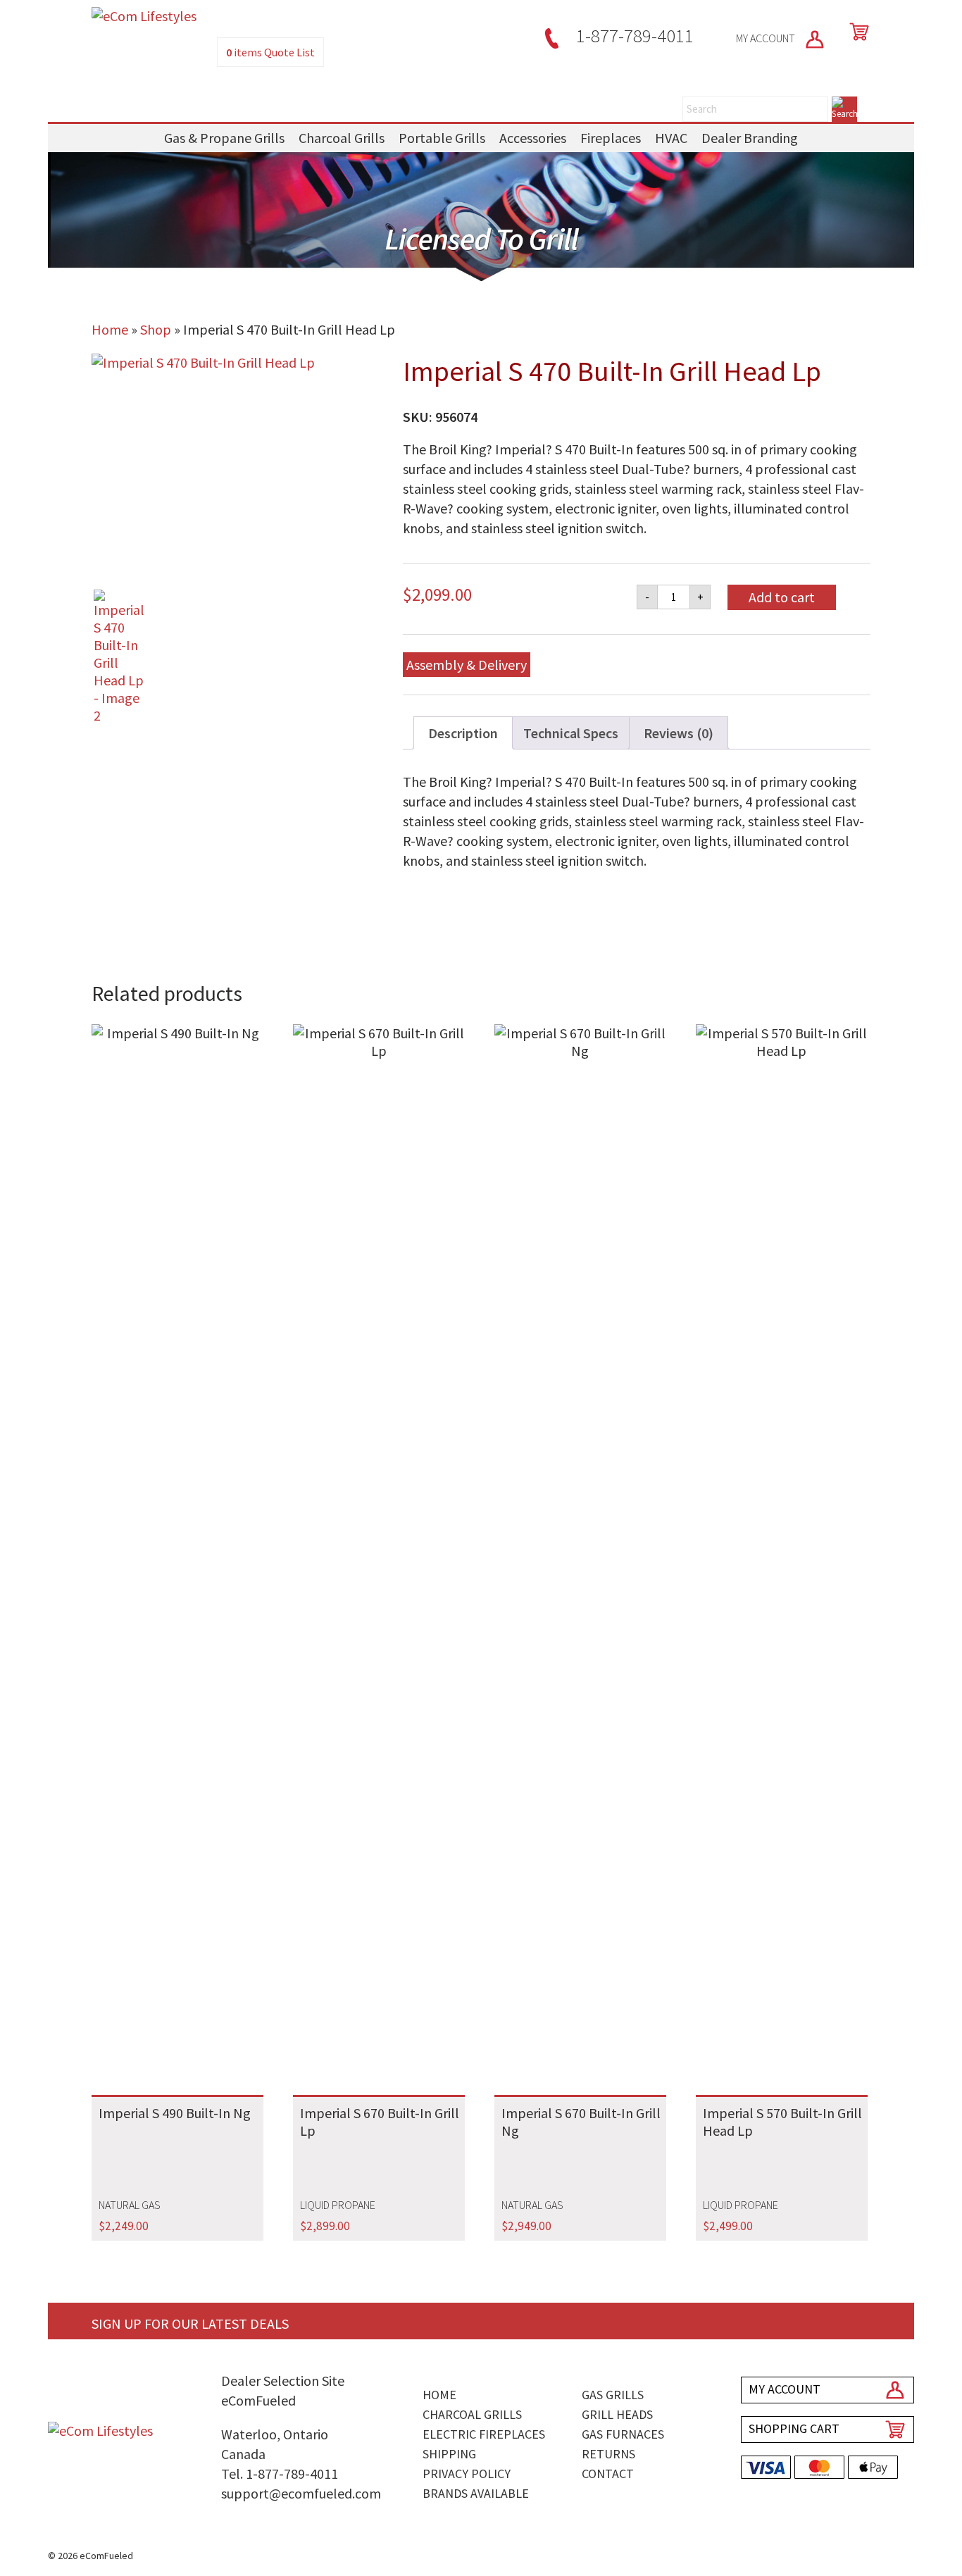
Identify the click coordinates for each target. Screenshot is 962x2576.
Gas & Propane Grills (224, 138)
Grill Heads (617, 2414)
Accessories (533, 138)
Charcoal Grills (342, 138)
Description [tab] (463, 733)
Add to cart (782, 597)
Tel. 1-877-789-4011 (280, 2474)
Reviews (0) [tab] (679, 733)
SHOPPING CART (794, 2428)
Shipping (449, 2454)
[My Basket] (856, 32)
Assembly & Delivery (467, 665)
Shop (156, 329)
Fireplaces (611, 138)
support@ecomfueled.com (301, 2493)
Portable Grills (442, 138)
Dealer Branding (750, 138)
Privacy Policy (467, 2474)
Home (110, 329)
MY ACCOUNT (767, 38)
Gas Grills (613, 2395)
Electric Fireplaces (484, 2434)
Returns (608, 2454)
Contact (608, 2474)
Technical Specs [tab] (571, 733)
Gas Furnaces (623, 2434)
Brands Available (476, 2493)
